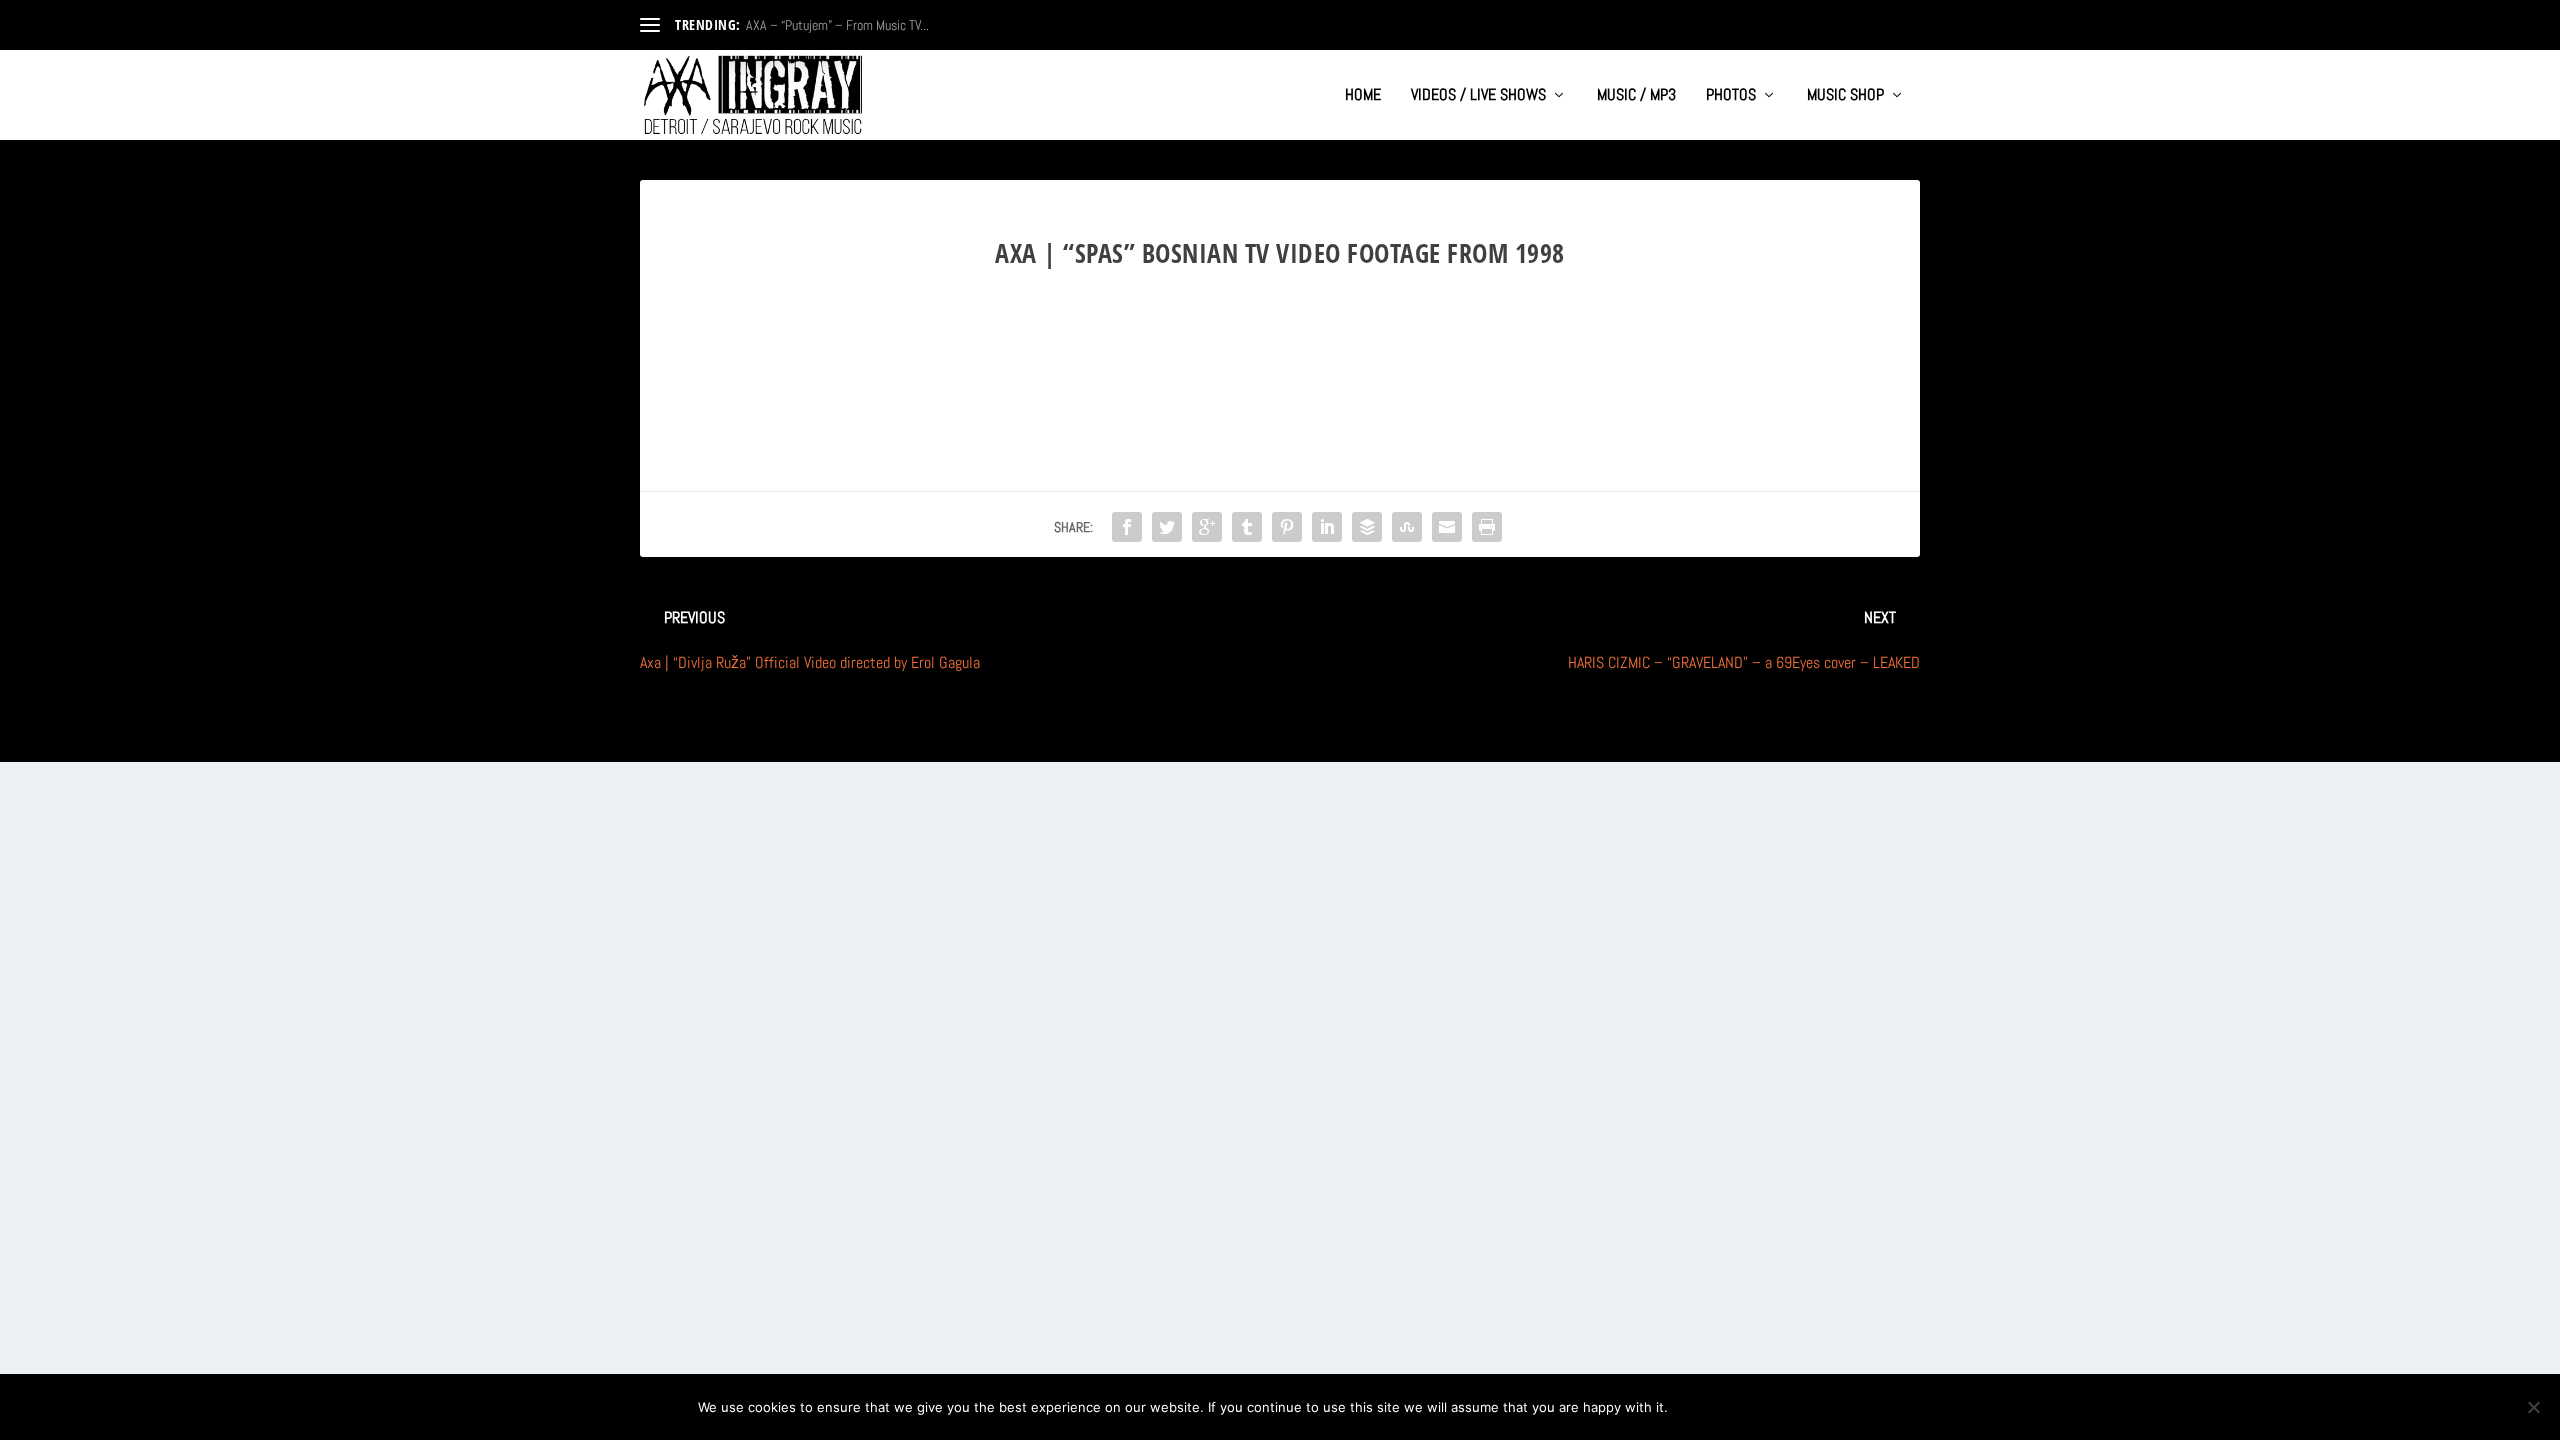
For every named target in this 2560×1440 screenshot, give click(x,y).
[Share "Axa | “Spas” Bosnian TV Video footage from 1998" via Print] (1487, 527)
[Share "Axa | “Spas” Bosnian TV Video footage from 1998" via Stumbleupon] (1407, 527)
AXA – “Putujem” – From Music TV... (837, 25)
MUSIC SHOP (1845, 96)
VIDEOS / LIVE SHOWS (1478, 96)
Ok (1699, 1407)
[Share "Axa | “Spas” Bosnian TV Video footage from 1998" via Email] (1447, 527)
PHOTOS (1731, 96)
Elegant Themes (736, 738)
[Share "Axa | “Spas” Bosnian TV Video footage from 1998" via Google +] (1207, 527)
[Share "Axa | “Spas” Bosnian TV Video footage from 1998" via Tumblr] (1247, 527)
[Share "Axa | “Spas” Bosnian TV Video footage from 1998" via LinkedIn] (1327, 527)
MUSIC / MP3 (1636, 96)
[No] (2533, 1407)
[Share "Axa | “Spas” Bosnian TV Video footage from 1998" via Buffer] (1367, 527)
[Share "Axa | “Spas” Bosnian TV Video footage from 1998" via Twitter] (1167, 527)
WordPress (861, 738)
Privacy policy (1796, 1407)
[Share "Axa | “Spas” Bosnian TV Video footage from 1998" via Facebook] (1127, 527)
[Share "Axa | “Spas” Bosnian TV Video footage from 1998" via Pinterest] (1287, 527)
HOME (1363, 96)
